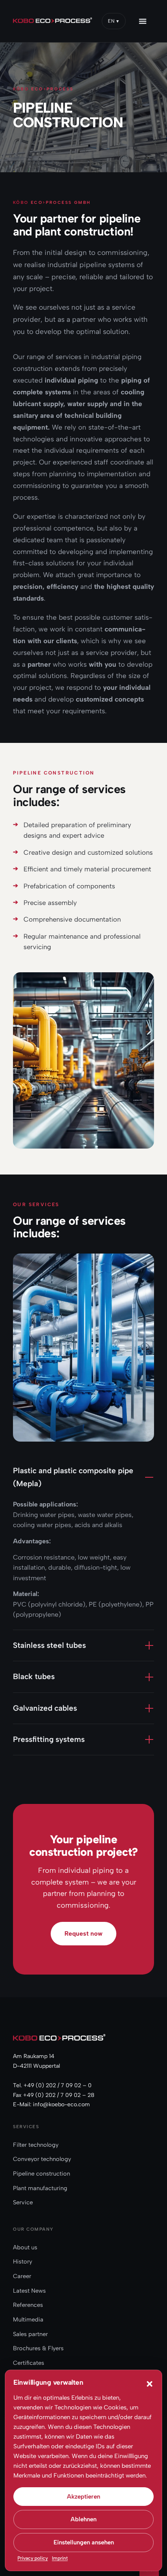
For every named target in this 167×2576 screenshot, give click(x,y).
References (28, 2305)
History (22, 2261)
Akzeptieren (83, 2497)
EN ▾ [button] (114, 21)
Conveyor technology (42, 2159)
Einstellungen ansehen (84, 2542)
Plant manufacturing (40, 2188)
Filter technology (36, 2145)
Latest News (29, 2291)
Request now (83, 1933)
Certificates (29, 2363)
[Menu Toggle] (148, 21)
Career (22, 2276)
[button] (150, 2384)
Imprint (60, 2558)
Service (23, 2202)
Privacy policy (33, 2558)
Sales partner (30, 2334)
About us (25, 2247)
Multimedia (28, 2319)
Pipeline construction (42, 2174)
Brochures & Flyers (38, 2348)
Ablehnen (83, 2519)
